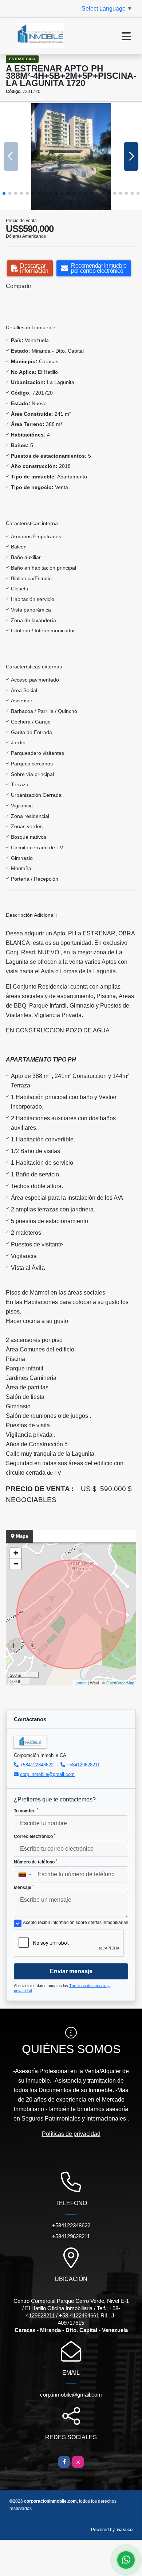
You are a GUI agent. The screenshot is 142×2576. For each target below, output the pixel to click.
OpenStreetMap (120, 1683)
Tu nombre (26, 1811)
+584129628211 (83, 1765)
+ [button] (16, 1553)
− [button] (16, 1564)
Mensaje (24, 1887)
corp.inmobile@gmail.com (47, 1774)
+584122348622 (37, 1765)
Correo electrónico (35, 1836)
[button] (4, 193)
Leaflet (81, 1683)
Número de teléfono (35, 1862)
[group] (71, 157)
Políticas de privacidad (71, 2134)
